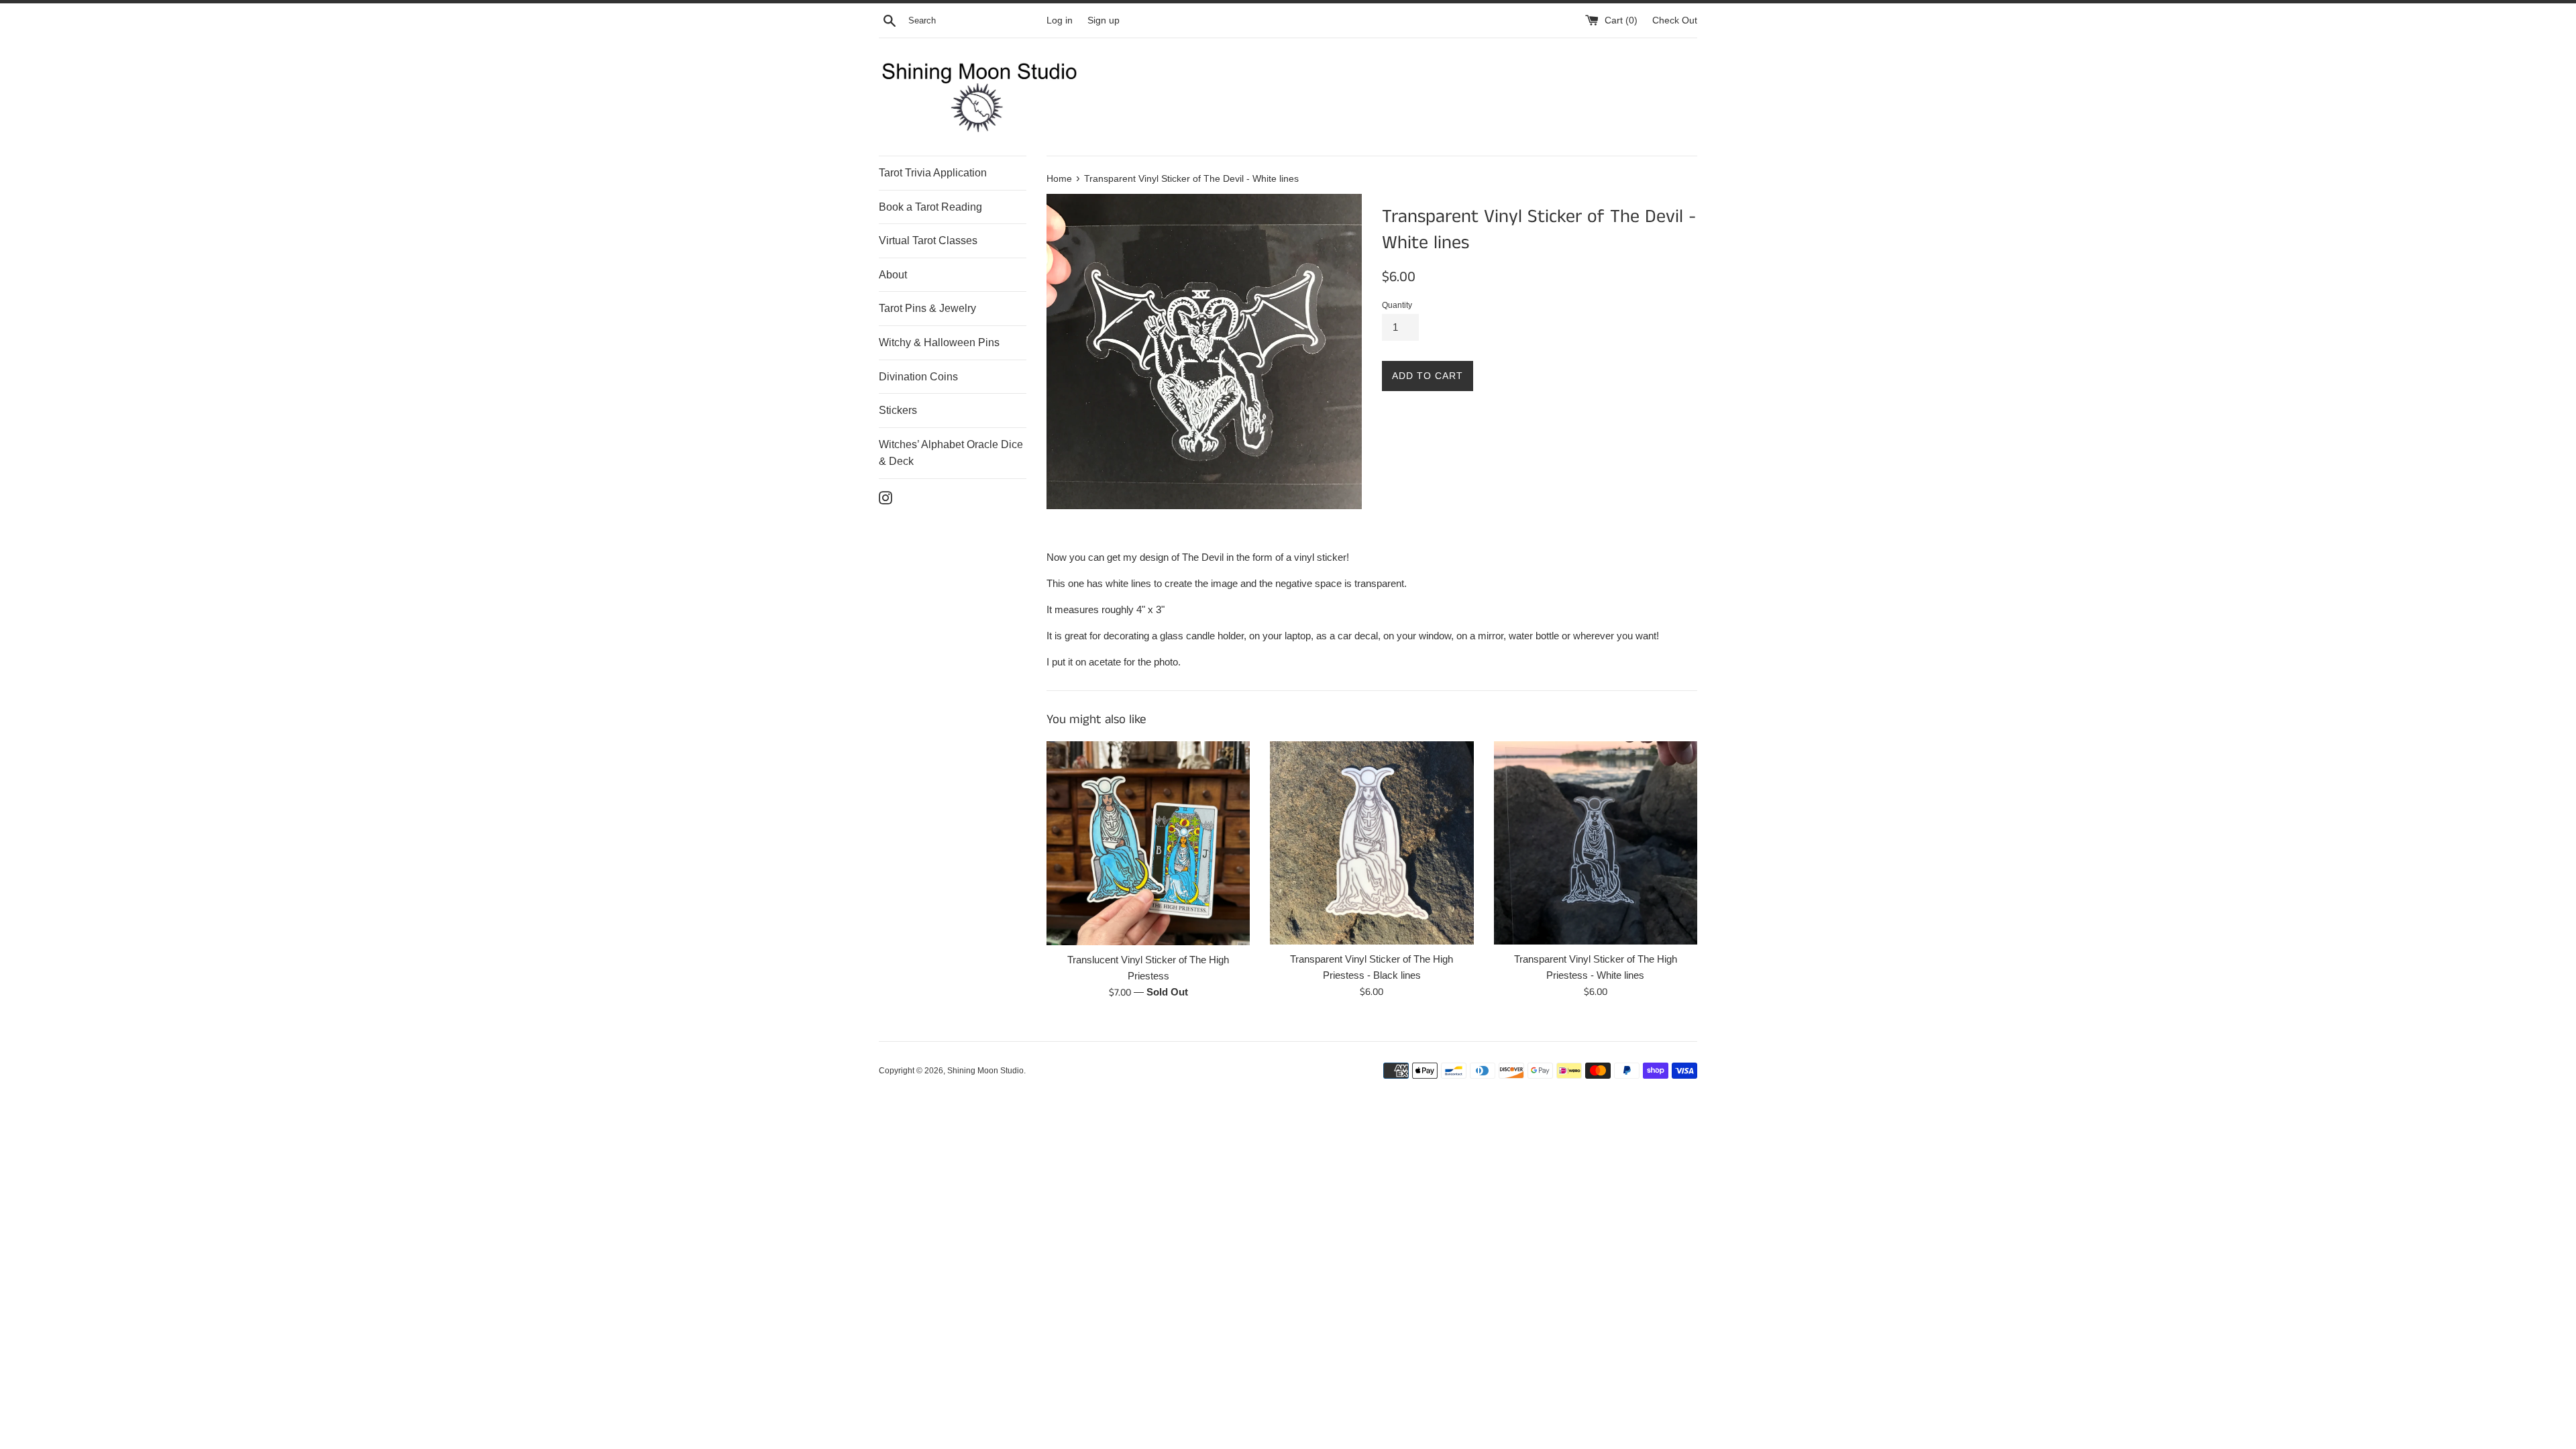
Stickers (898, 410)
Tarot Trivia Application (933, 173)
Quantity (1397, 305)
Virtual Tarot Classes (928, 240)
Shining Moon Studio (985, 1071)
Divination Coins (918, 377)
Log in (1060, 20)
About (893, 275)
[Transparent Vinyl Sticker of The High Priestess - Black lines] (1372, 843)
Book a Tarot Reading (930, 207)
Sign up (1104, 20)
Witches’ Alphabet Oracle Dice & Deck (951, 453)
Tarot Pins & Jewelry (927, 308)
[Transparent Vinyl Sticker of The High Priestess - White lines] (1596, 843)
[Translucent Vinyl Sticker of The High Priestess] (1148, 843)
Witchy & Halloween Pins (939, 342)
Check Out (1675, 20)
